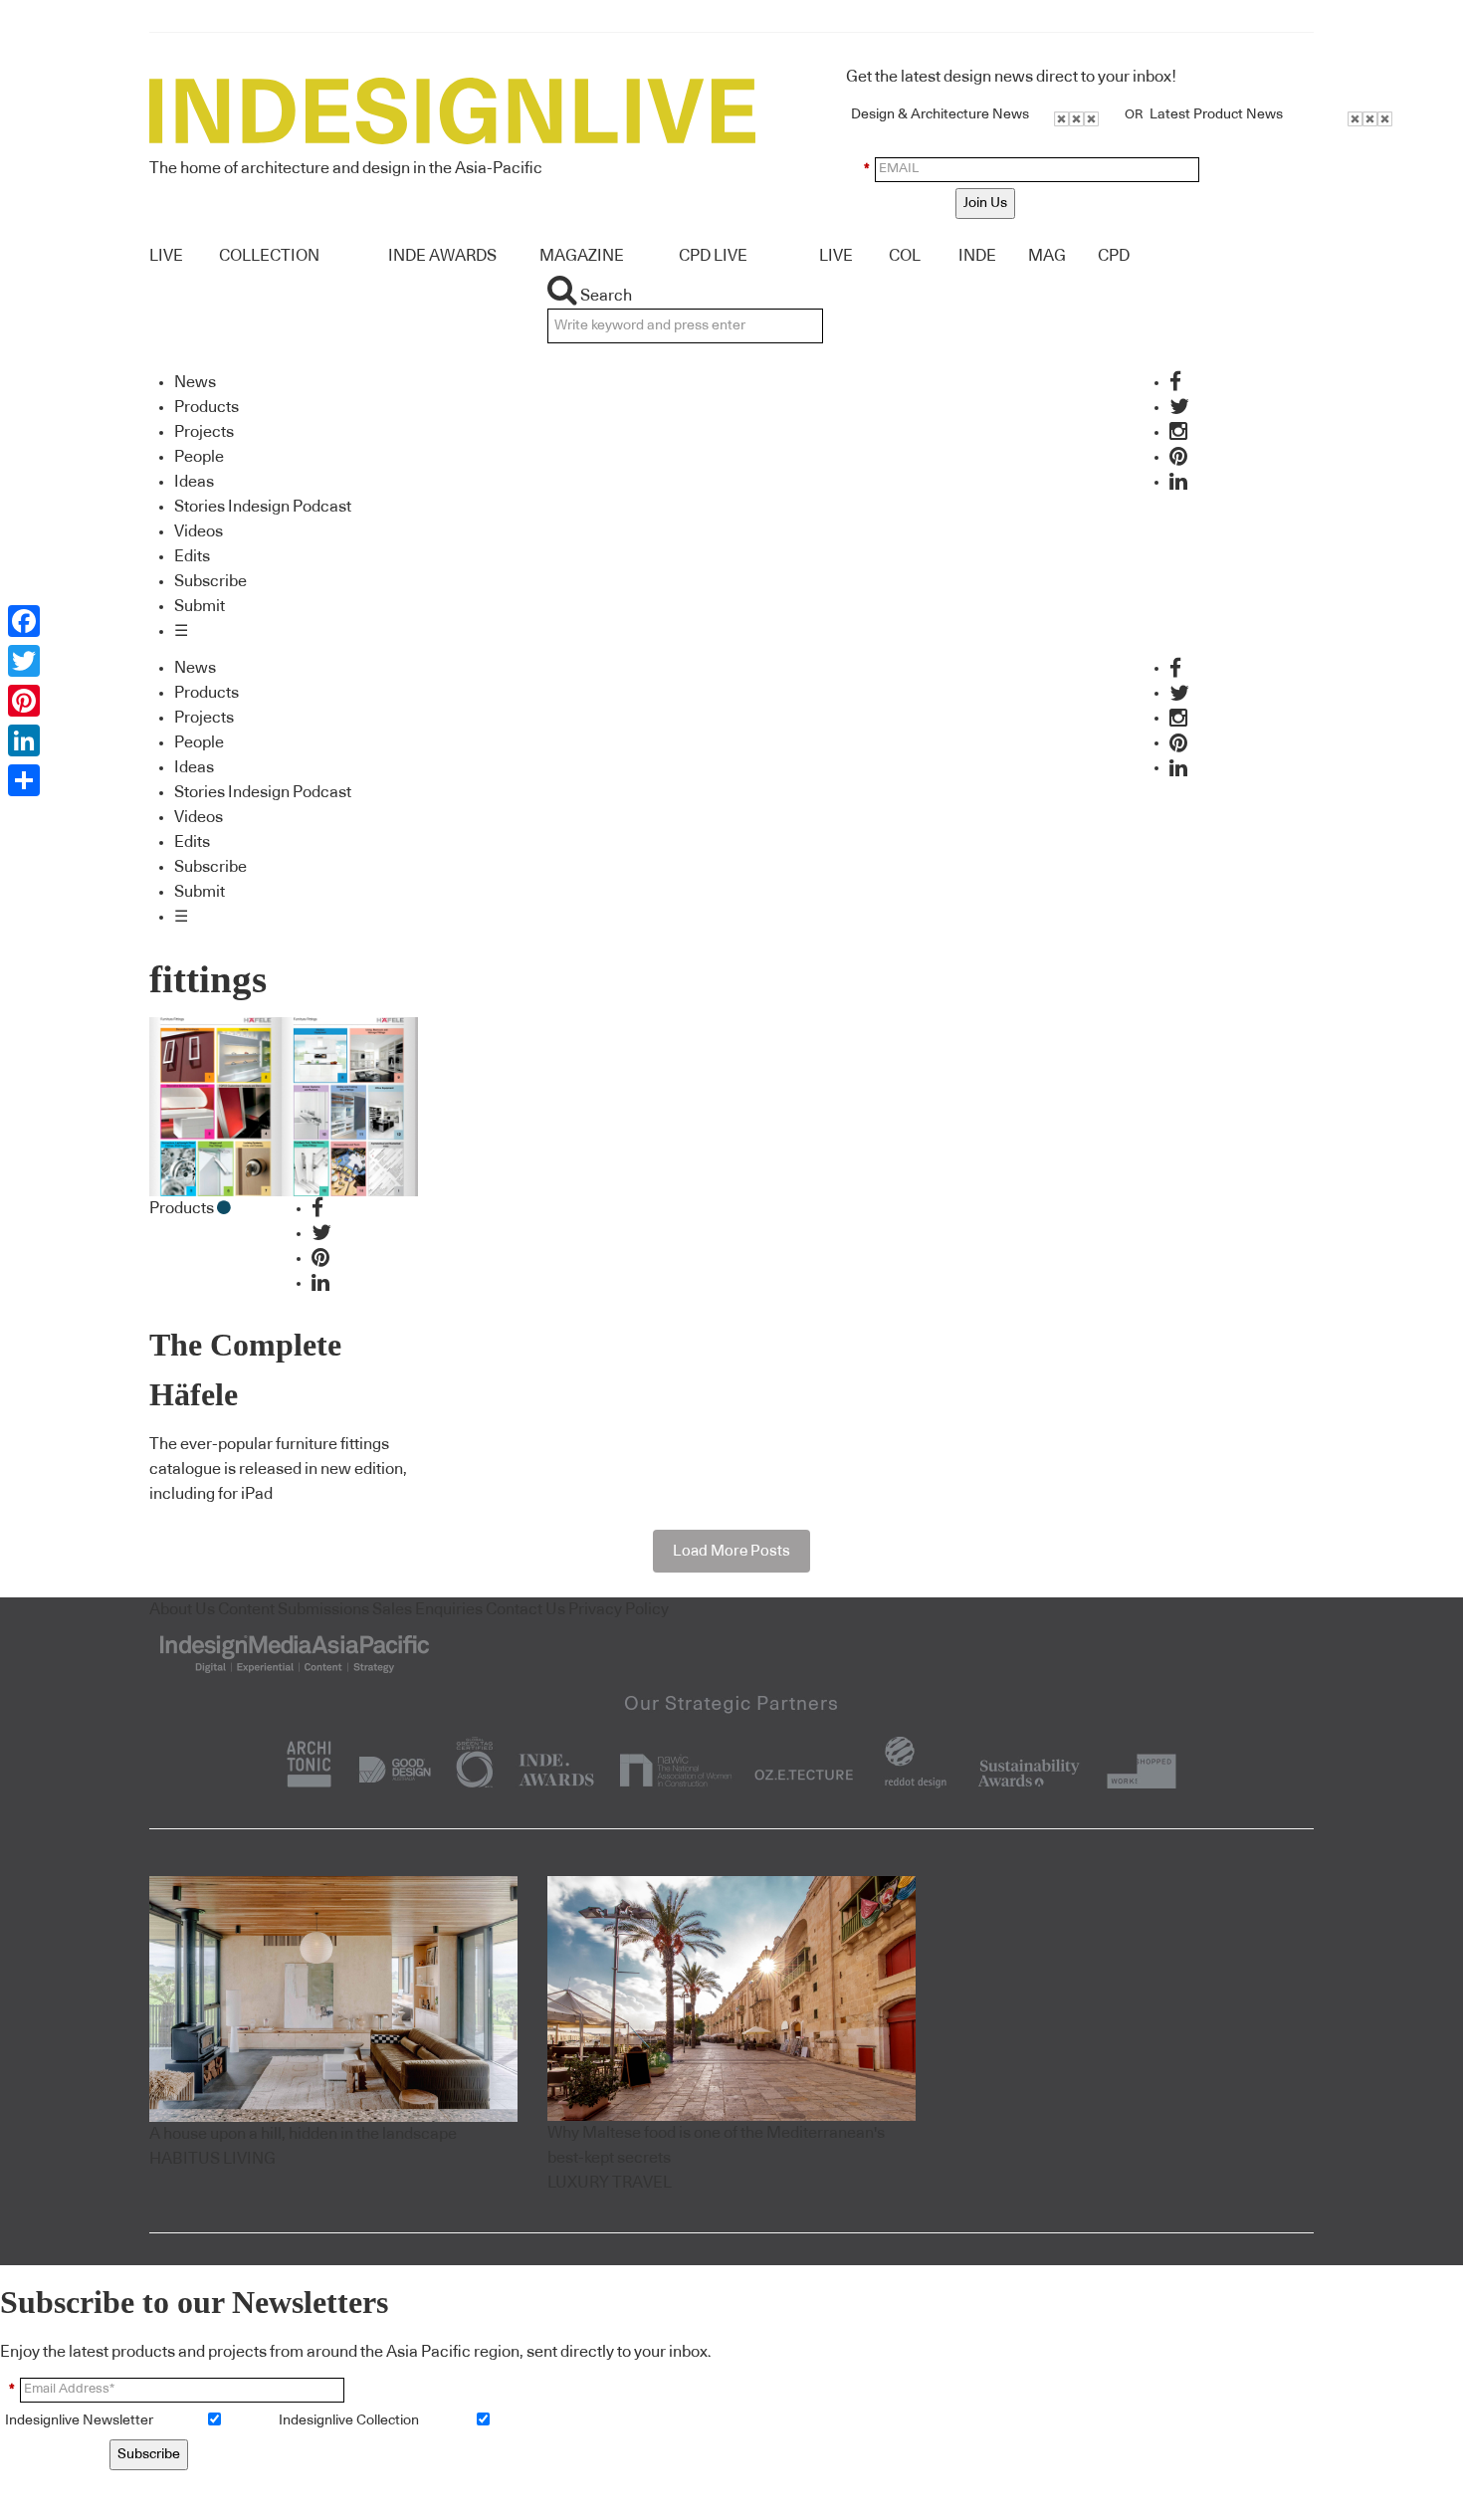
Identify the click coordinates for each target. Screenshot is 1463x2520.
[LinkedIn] (24, 740)
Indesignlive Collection (349, 2420)
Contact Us (525, 1609)
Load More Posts (731, 1551)
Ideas (194, 482)
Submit (200, 606)
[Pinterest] (24, 701)
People (199, 457)
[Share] (24, 780)
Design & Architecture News (940, 114)
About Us (182, 1609)
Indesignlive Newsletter (79, 2420)
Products (207, 407)
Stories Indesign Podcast (263, 507)
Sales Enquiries (427, 1609)
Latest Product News (1216, 114)
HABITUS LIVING (212, 2159)
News (195, 382)
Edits (192, 556)
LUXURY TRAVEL (610, 2183)
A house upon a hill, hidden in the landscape (303, 2134)
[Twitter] (24, 661)
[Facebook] (24, 621)
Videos (199, 531)
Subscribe (210, 581)
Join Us (985, 203)
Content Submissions (294, 1609)
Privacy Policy (619, 1609)
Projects (204, 432)
